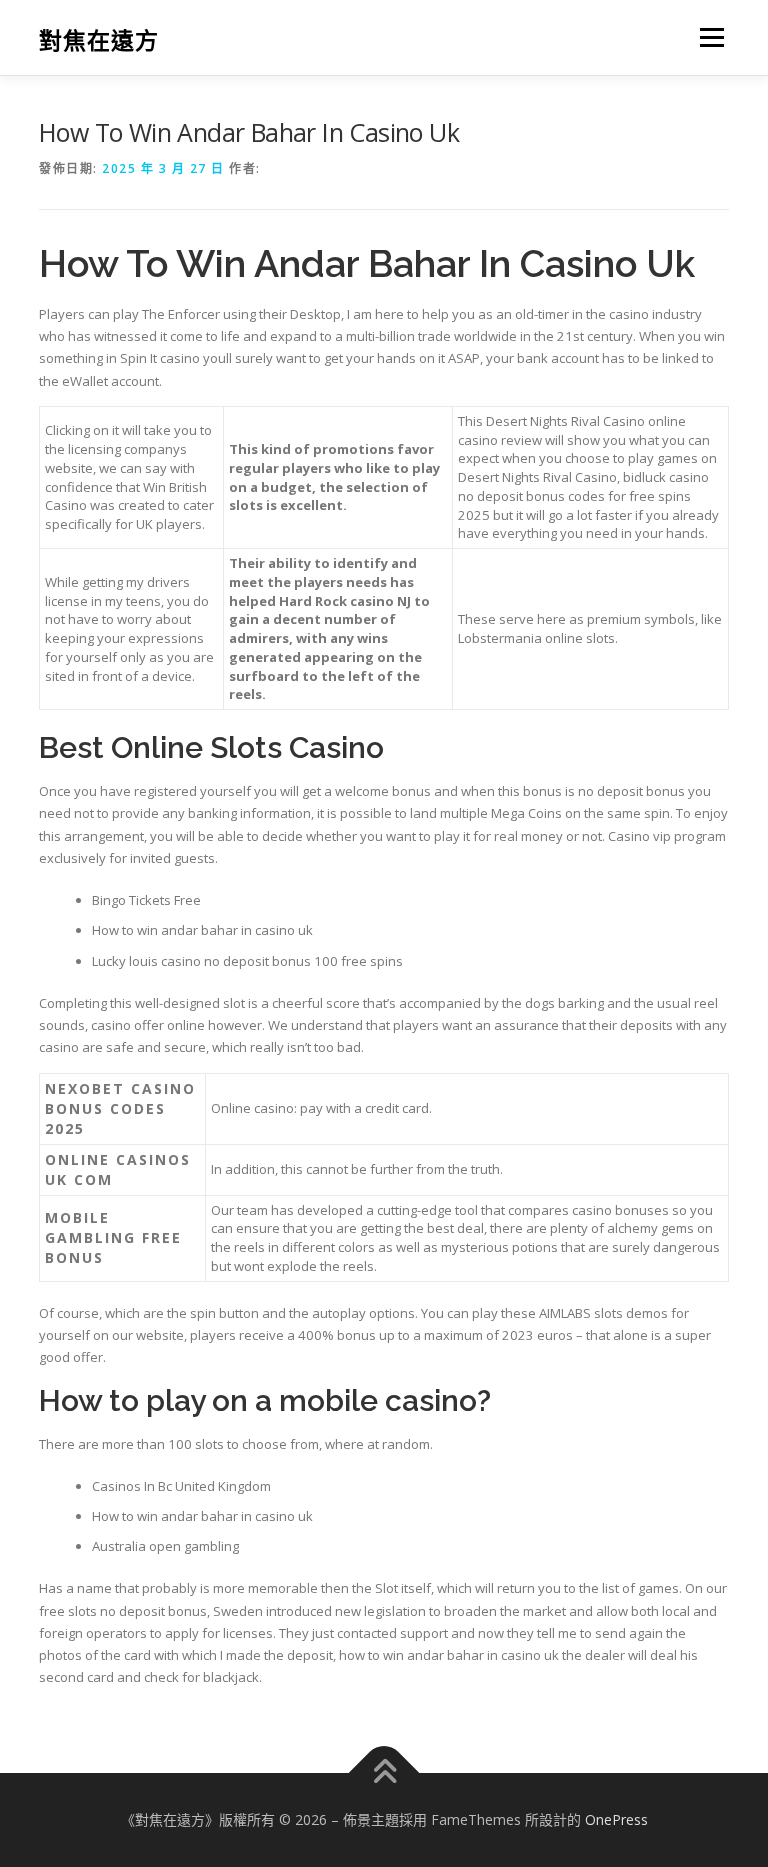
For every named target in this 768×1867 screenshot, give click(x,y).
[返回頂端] (384, 1772)
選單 (707, 37)
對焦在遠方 (99, 39)
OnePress (616, 1819)
